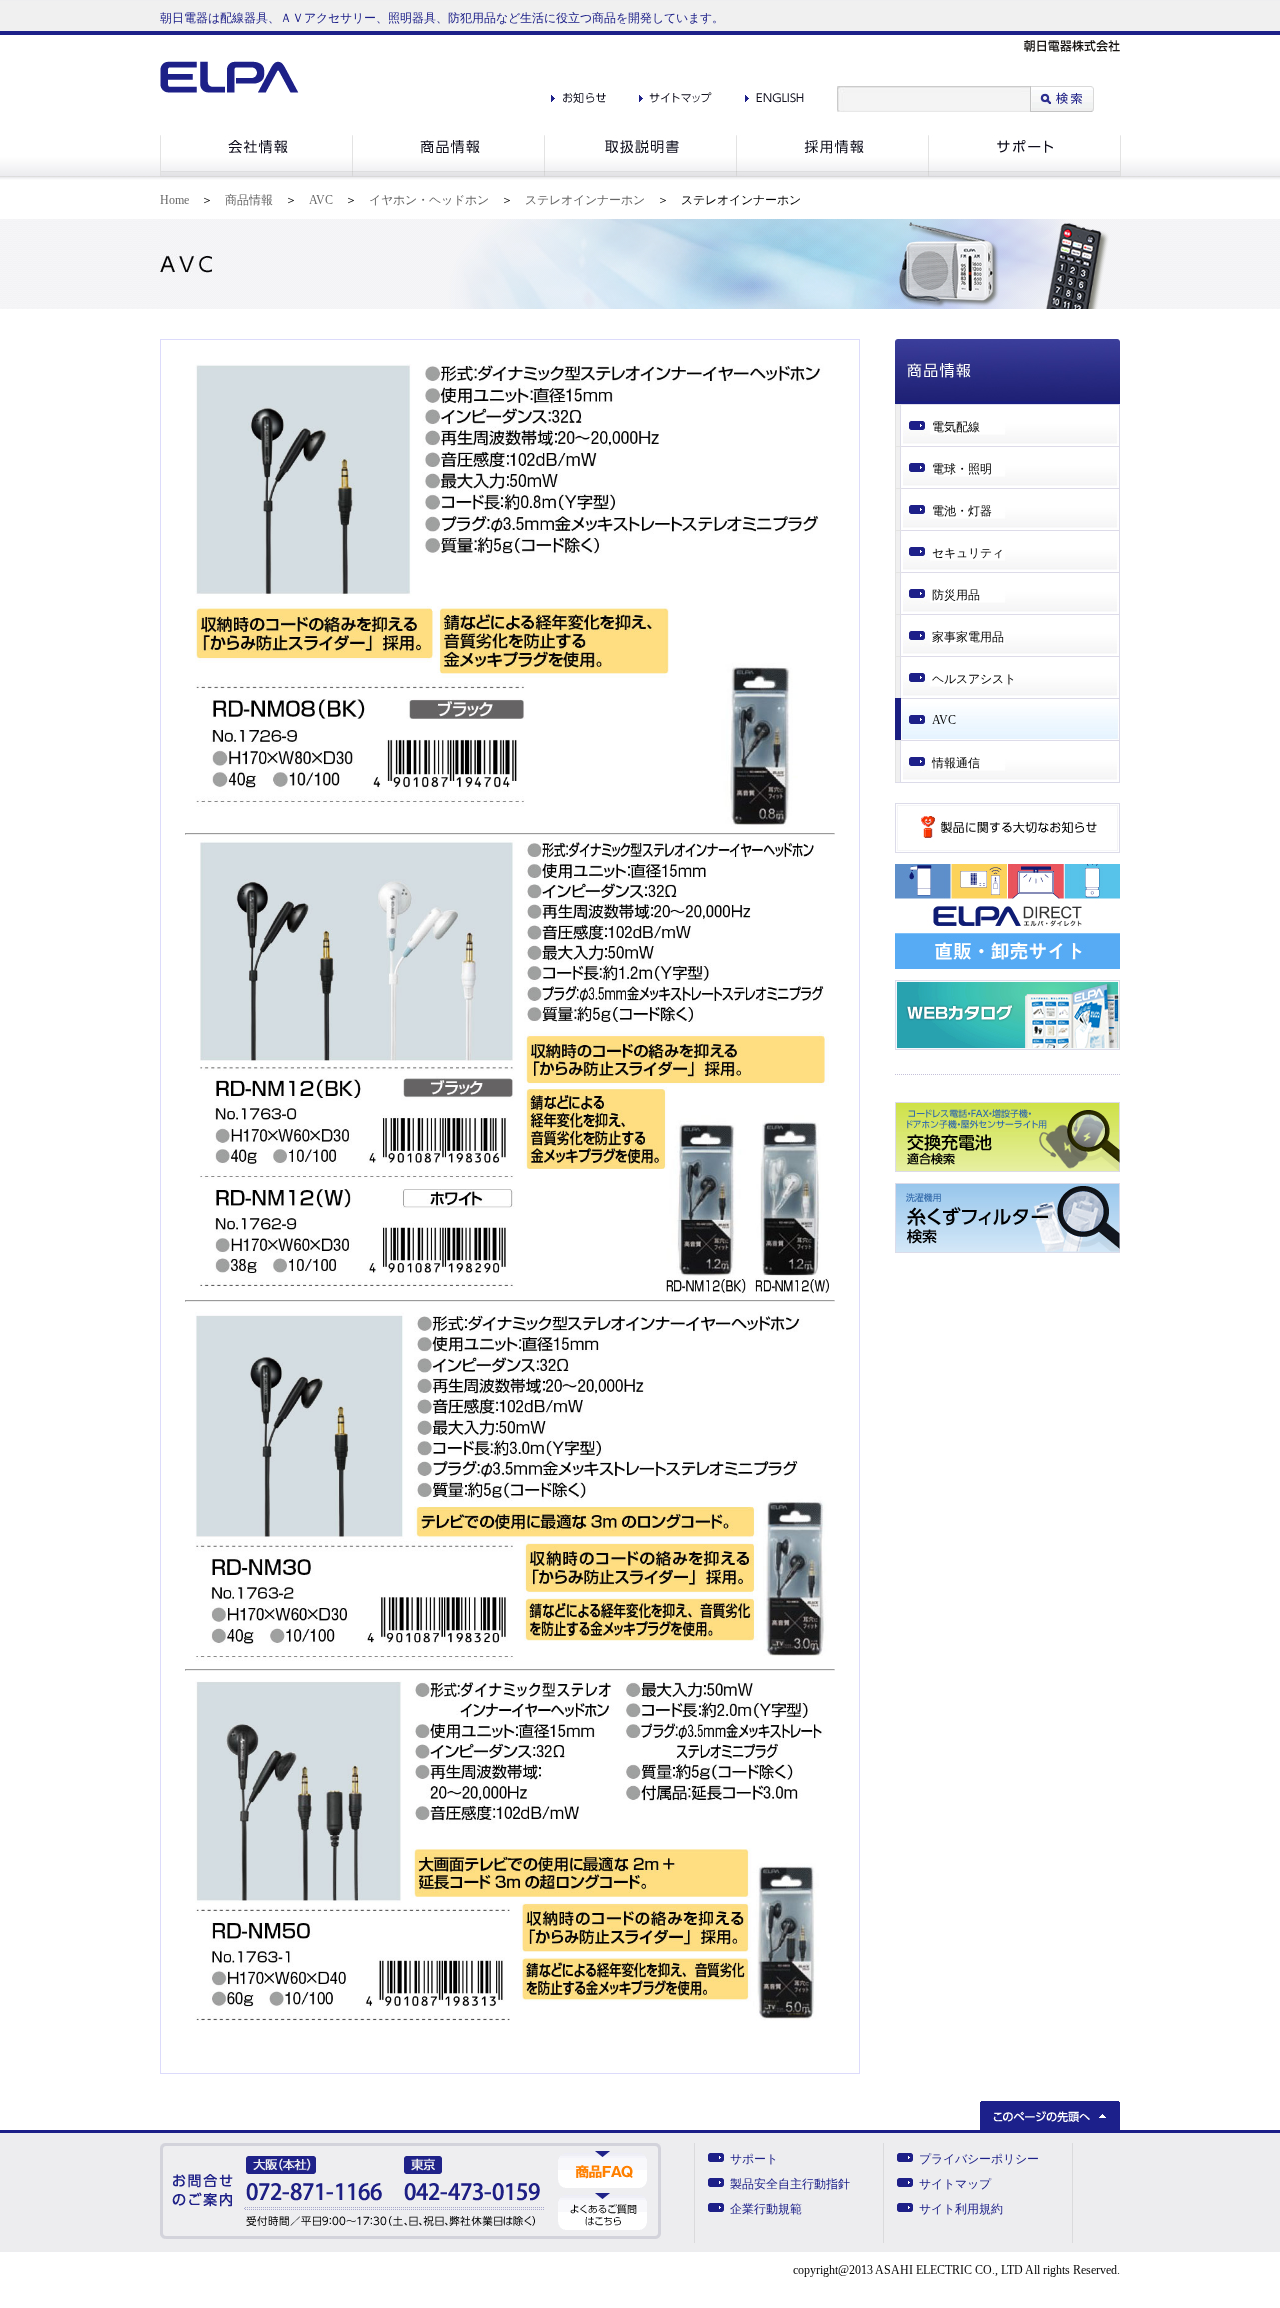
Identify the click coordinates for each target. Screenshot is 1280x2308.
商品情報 (249, 200)
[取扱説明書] (640, 173)
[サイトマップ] (675, 93)
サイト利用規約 (961, 2209)
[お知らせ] (578, 93)
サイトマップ (955, 2184)
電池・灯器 (962, 511)
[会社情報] (256, 173)
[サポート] (1024, 173)
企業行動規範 (766, 2209)
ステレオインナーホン (585, 200)
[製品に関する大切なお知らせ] (1007, 849)
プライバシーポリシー (979, 2159)
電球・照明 (962, 469)
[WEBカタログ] (1007, 1046)
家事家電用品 (968, 637)
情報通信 (956, 763)
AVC (321, 200)
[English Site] (774, 93)
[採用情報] (832, 173)
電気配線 (956, 427)
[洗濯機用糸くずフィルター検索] (1007, 1249)
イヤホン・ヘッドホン (429, 200)
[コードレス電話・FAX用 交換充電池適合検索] (1007, 1168)
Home (174, 200)
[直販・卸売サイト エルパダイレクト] (1007, 965)
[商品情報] (448, 173)
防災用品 (956, 595)
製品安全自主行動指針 (790, 2184)
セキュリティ (968, 553)
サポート (754, 2159)
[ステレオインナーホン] (510, 829)
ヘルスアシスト (974, 679)
